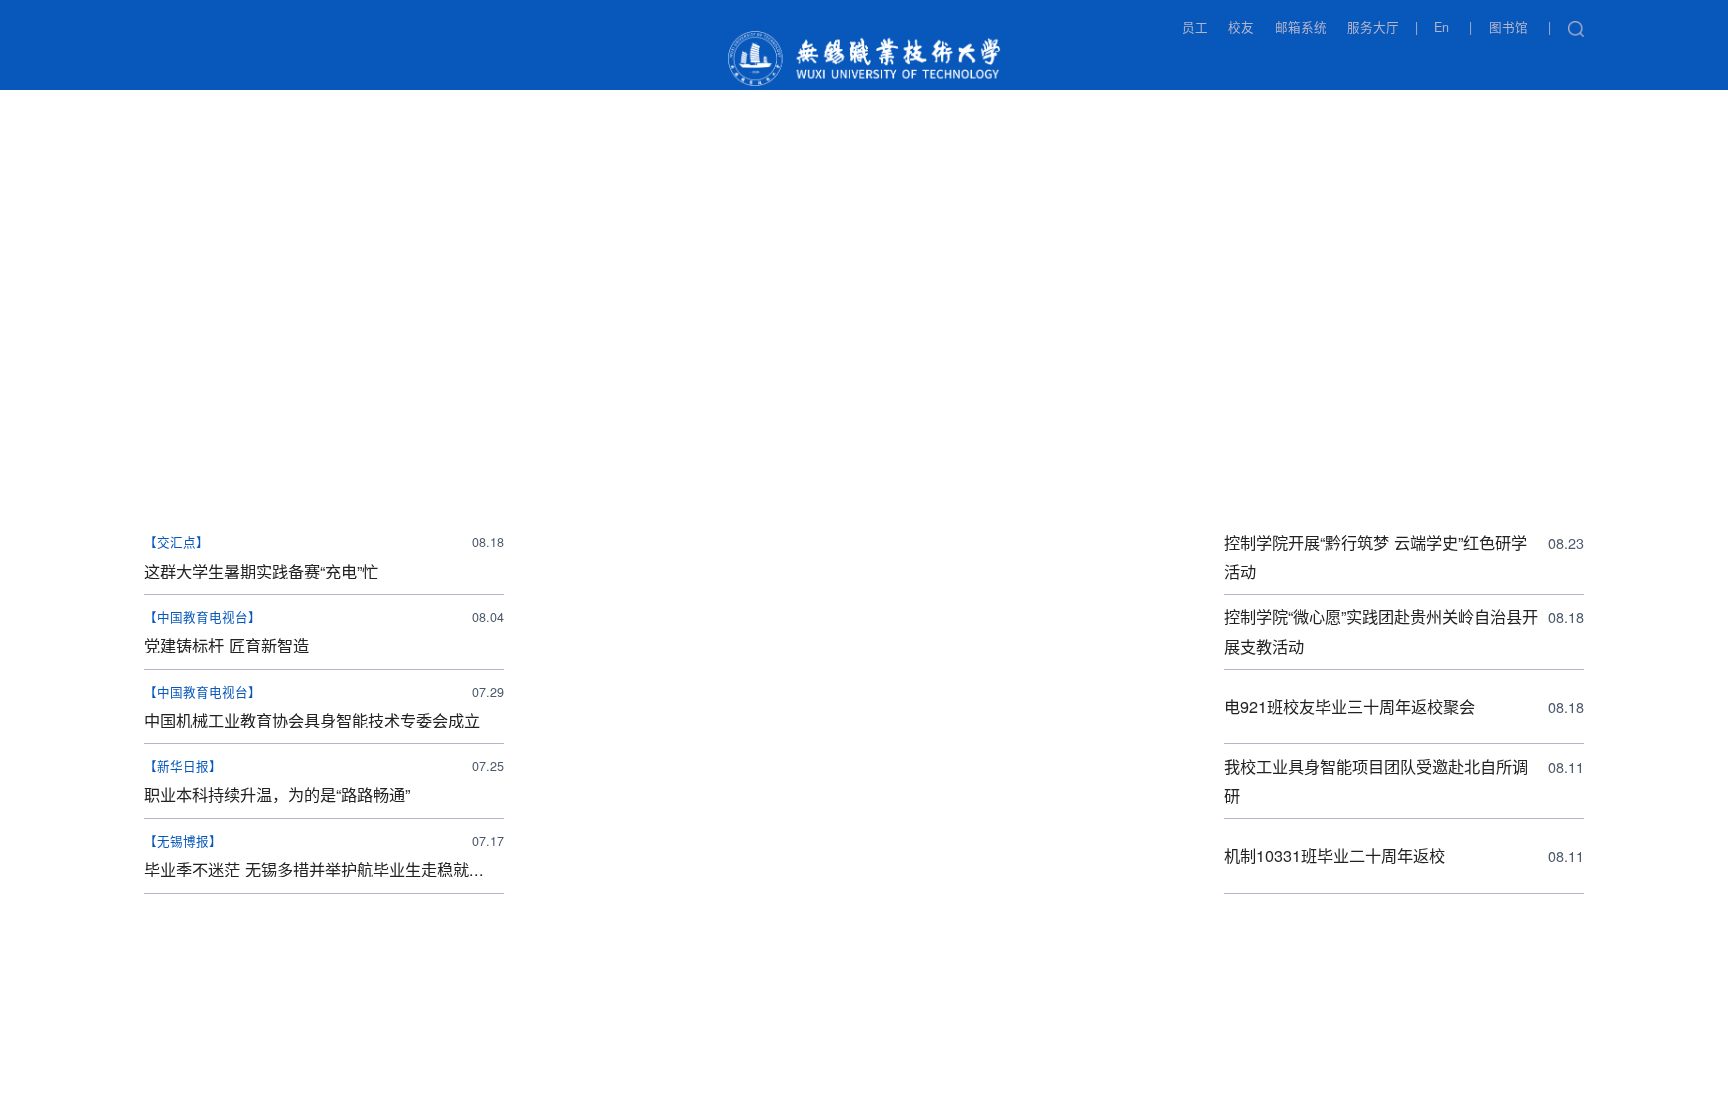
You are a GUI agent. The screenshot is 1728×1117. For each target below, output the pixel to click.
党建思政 (184, 102)
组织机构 (385, 63)
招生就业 (506, 63)
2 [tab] (810, 486)
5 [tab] (970, 486)
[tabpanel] (864, 313)
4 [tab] (917, 486)
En (1441, 27)
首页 (164, 63)
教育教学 (626, 63)
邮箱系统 (1301, 27)
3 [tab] (863, 486)
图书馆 (1508, 27)
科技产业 (1068, 63)
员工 (1195, 27)
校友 (1241, 27)
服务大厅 (1373, 27)
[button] (1575, 29)
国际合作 (1188, 63)
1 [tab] (757, 486)
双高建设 (1429, 63)
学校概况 (265, 63)
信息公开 (1309, 63)
